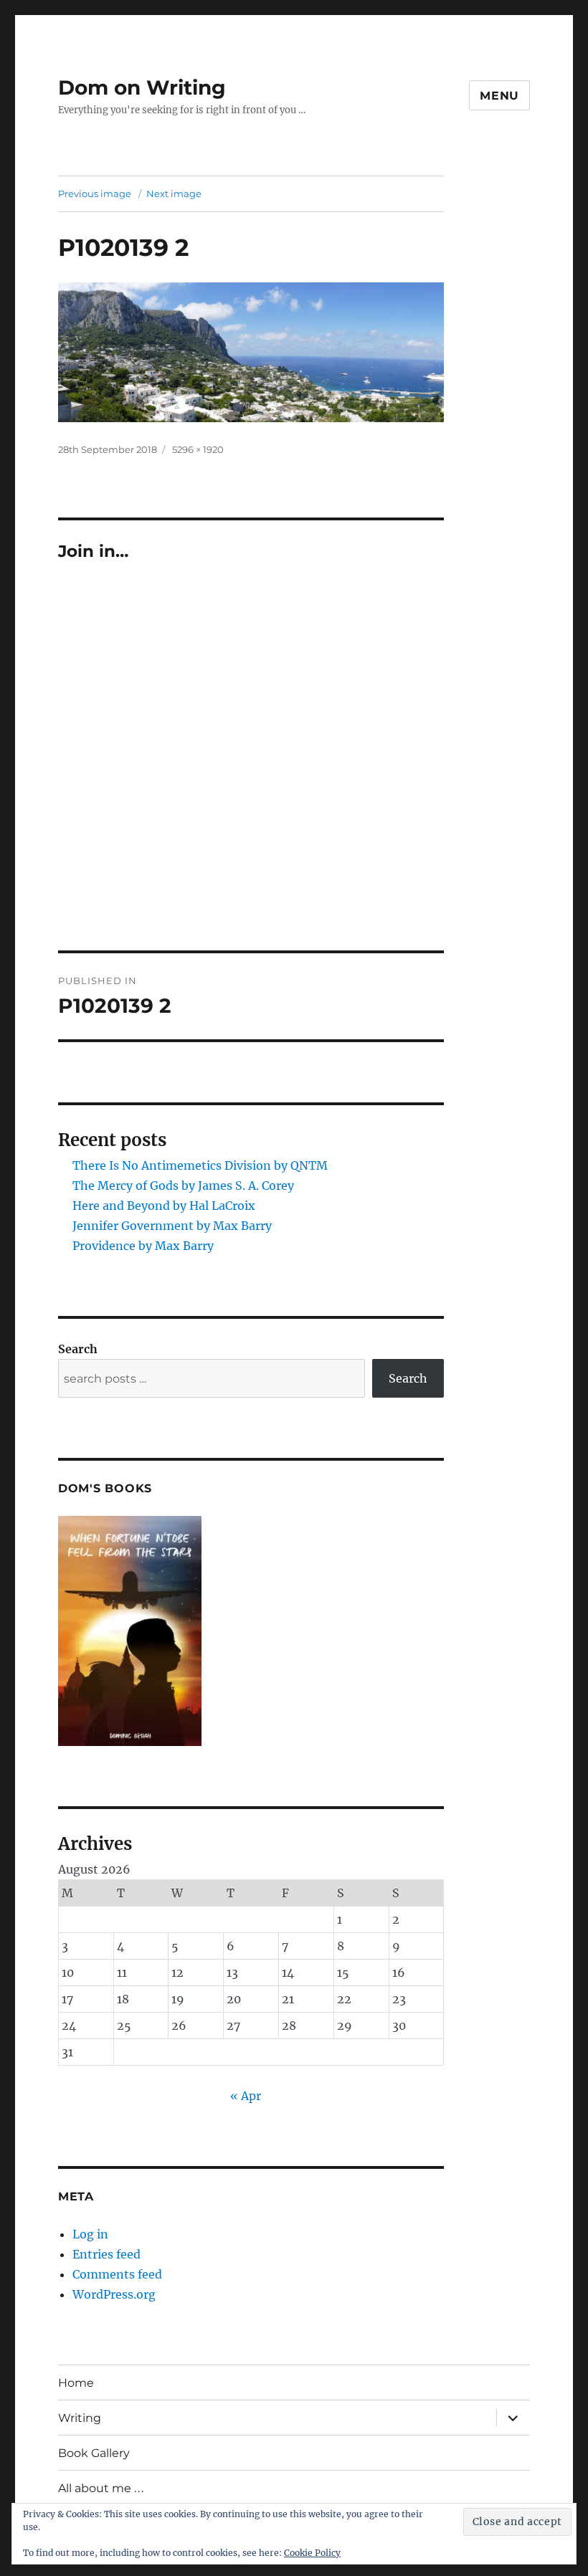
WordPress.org (114, 2294)
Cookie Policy (312, 2553)
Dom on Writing (142, 87)
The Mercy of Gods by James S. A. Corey (183, 1186)
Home (76, 2383)
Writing (80, 2418)
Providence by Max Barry (143, 1246)
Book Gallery (94, 2453)
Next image (174, 194)
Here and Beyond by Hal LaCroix (164, 1206)
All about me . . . (101, 2488)
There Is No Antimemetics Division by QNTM (200, 1165)
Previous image (95, 194)
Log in (90, 2234)
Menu (499, 96)
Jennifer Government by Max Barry (172, 1226)
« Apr (246, 2096)
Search (78, 1349)
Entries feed (106, 2254)
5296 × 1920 (198, 449)
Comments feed (117, 2274)
